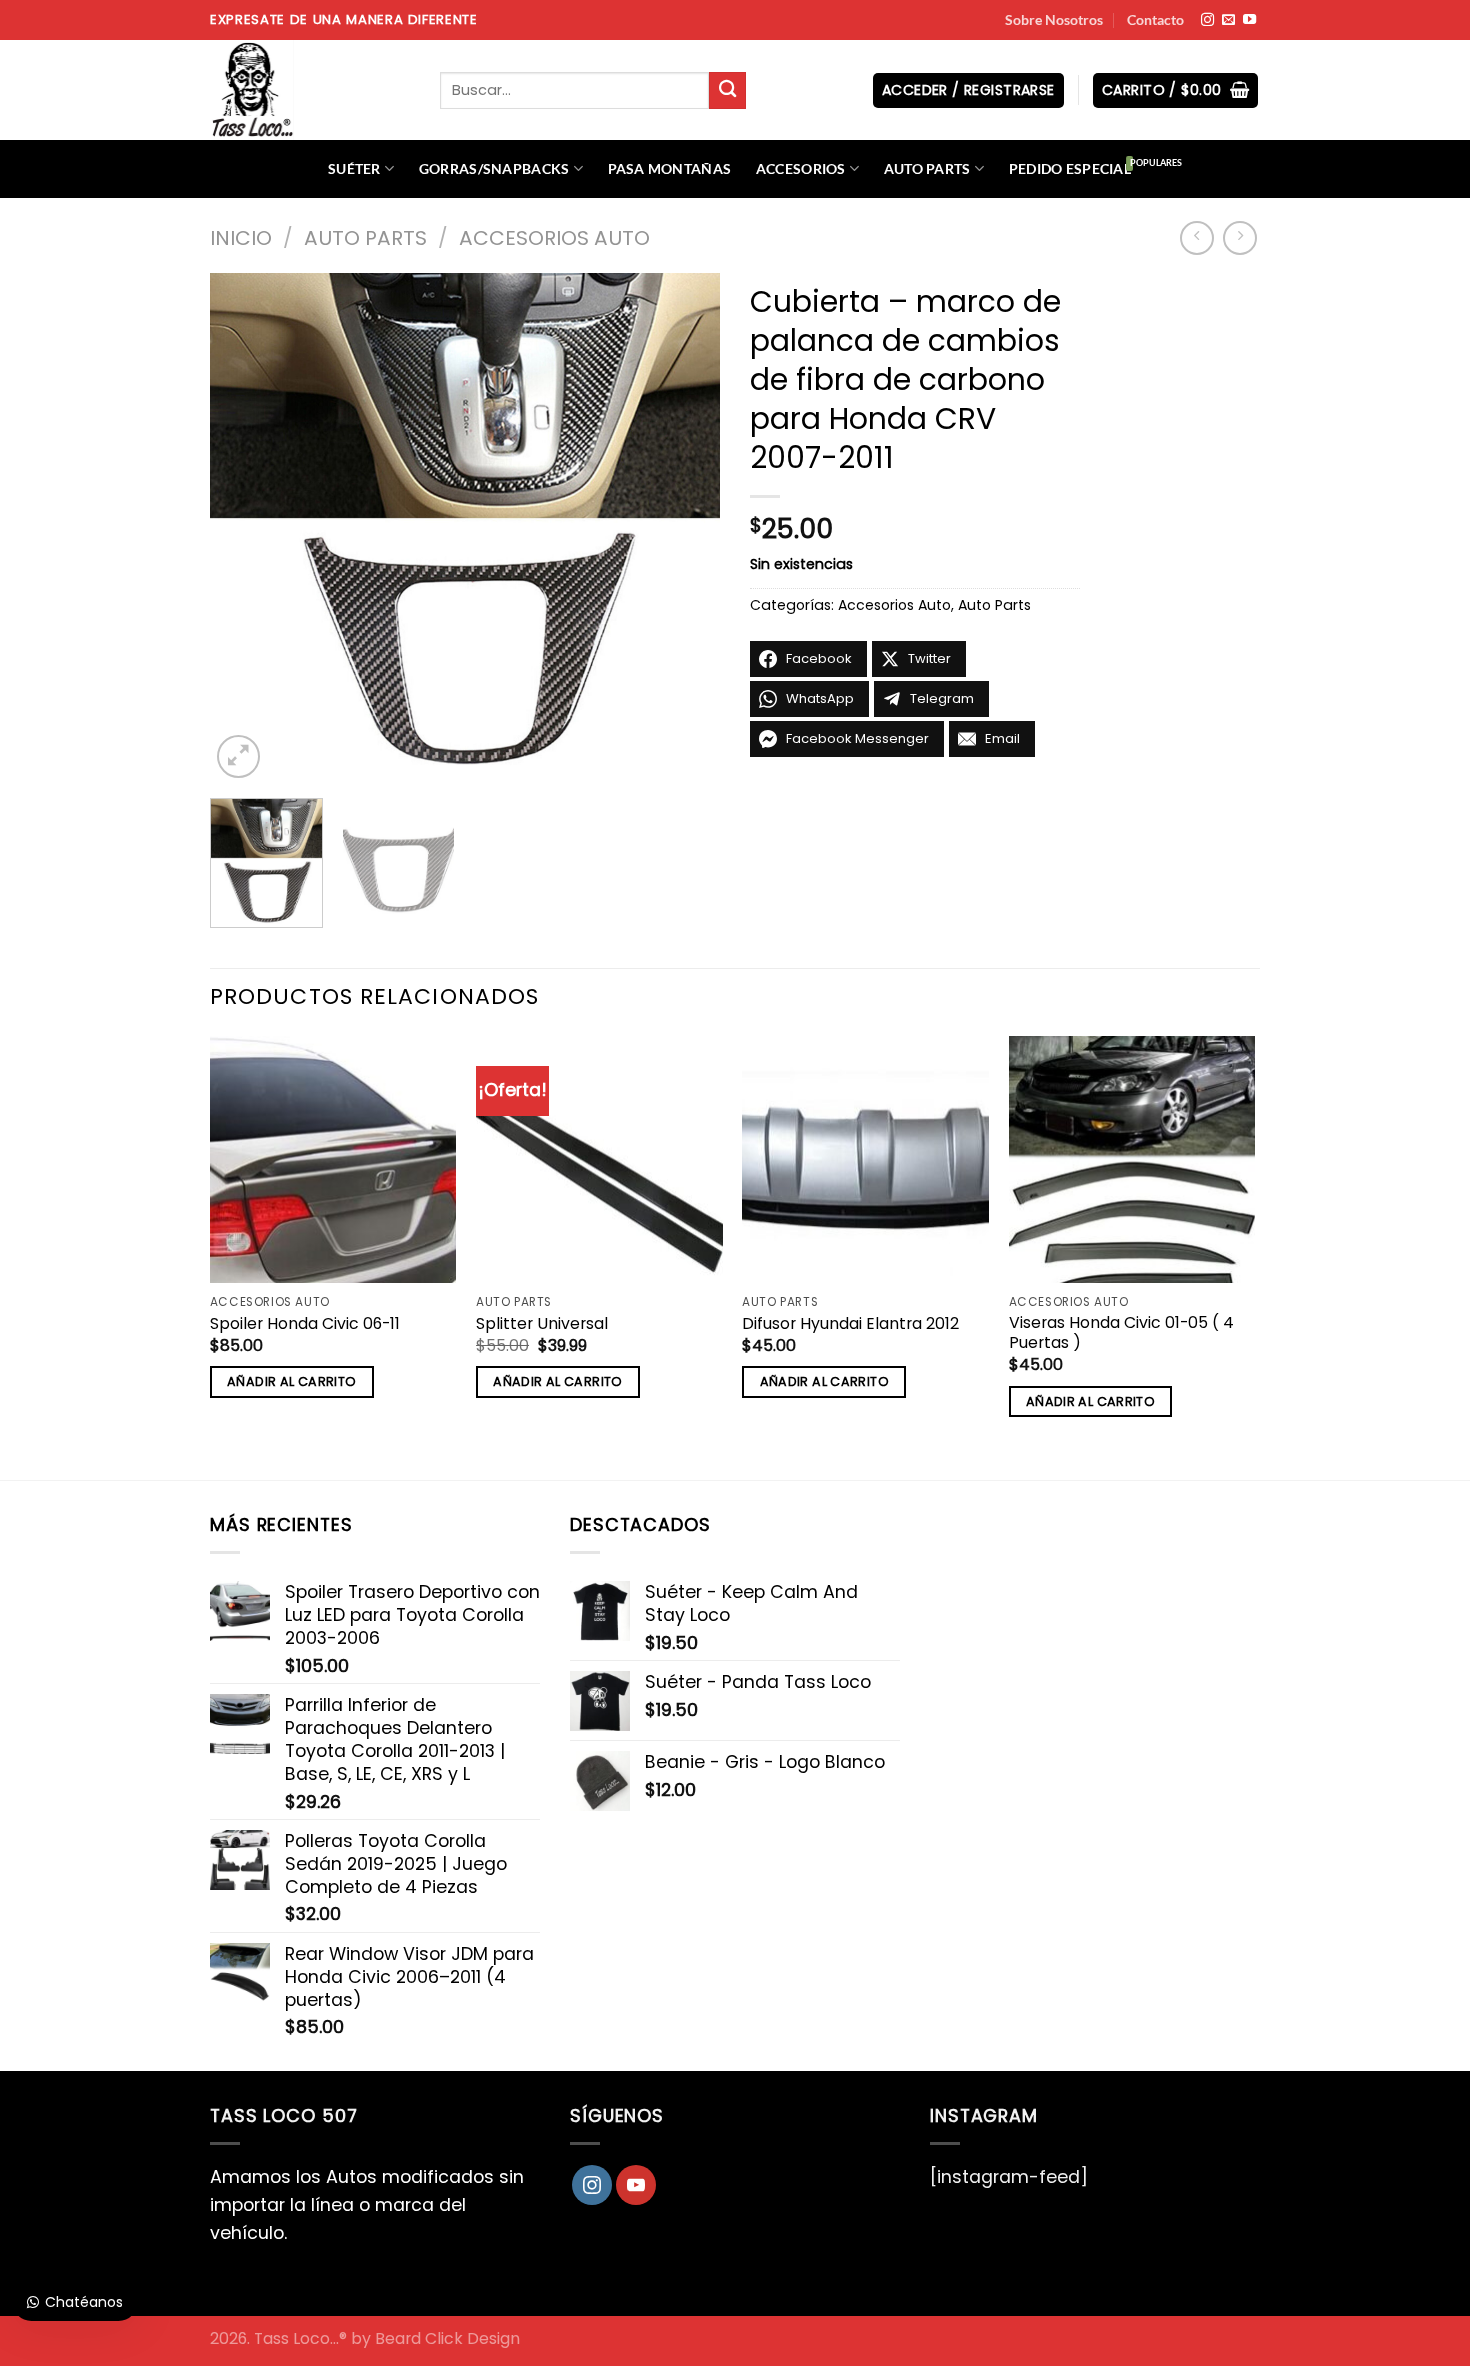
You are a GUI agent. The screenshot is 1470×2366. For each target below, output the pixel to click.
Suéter (354, 168)
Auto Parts (927, 168)
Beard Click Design (447, 2338)
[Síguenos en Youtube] (1249, 20)
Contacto (1155, 19)
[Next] (685, 528)
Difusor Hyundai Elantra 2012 (850, 1324)
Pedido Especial (1070, 168)
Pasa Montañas (670, 168)
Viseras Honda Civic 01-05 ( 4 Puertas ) (1121, 1333)
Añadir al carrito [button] (291, 1381)
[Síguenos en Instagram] (1207, 20)
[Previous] (245, 528)
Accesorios (801, 168)
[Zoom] (238, 756)
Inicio (241, 238)
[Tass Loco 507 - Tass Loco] (310, 90)
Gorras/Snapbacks (494, 168)
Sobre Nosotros (1054, 19)
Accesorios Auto (554, 238)
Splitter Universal (542, 1324)
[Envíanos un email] (1228, 20)
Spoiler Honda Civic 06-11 (305, 1324)
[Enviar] (727, 90)
